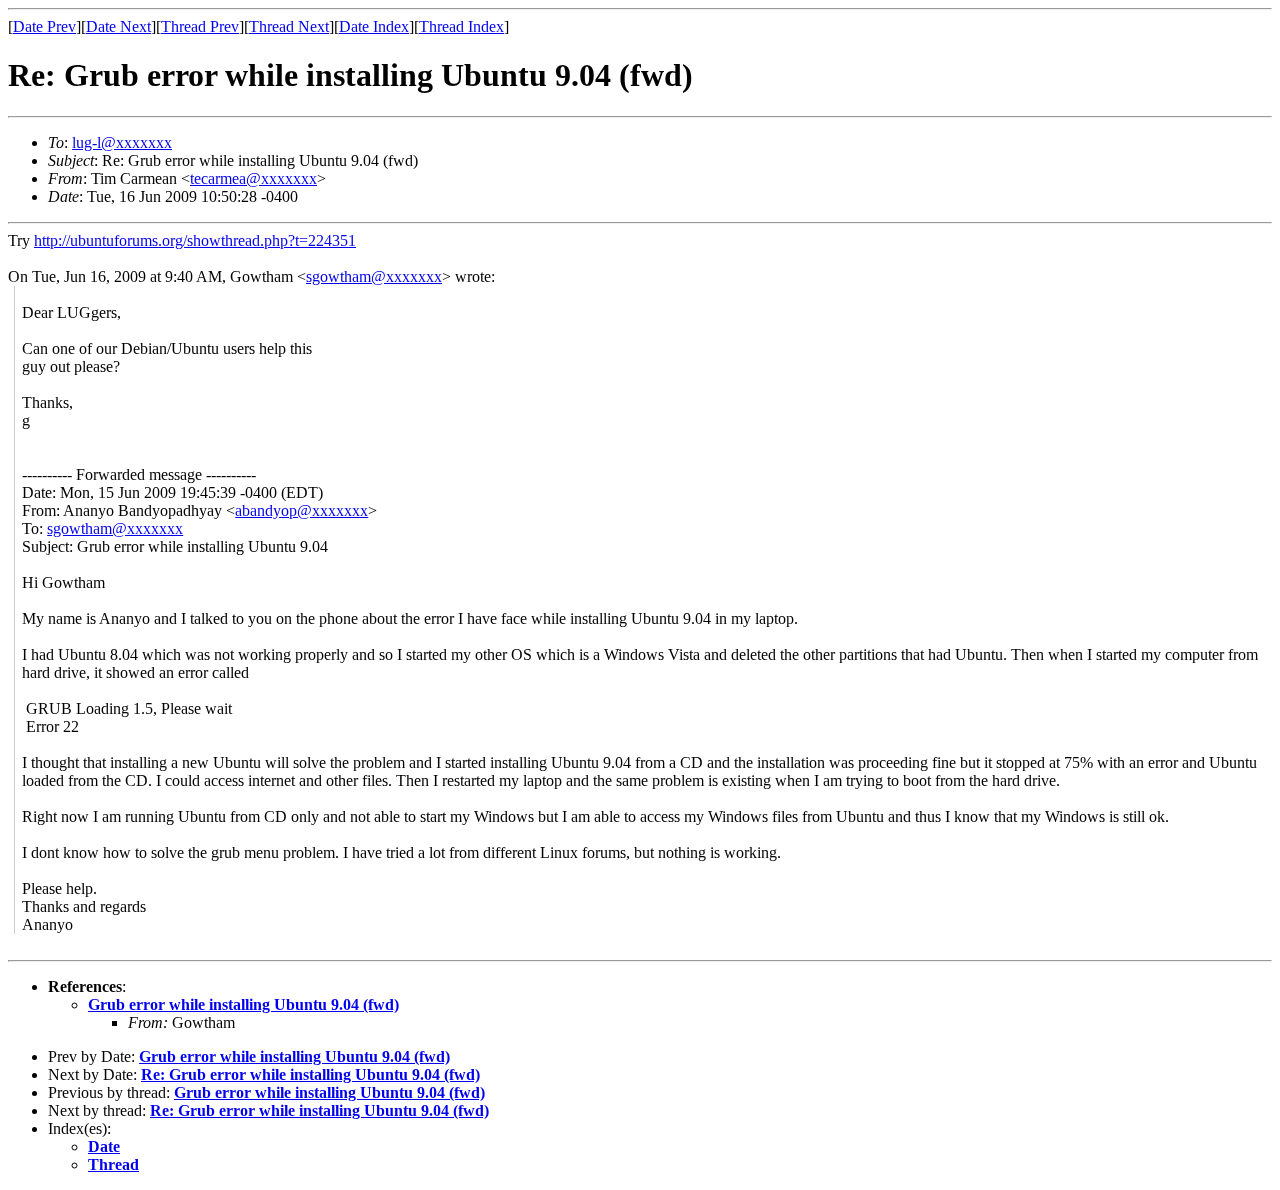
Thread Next (289, 26)
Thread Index (461, 26)
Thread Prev (200, 26)
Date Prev (44, 26)
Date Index (374, 26)
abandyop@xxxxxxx (301, 510)
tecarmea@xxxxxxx (253, 178)
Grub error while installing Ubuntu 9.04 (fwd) (243, 1004)
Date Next (118, 26)
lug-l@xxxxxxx (122, 142)
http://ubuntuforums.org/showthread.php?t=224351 (195, 240)
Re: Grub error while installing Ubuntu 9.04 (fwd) (310, 1074)
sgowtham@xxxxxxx (374, 276)
